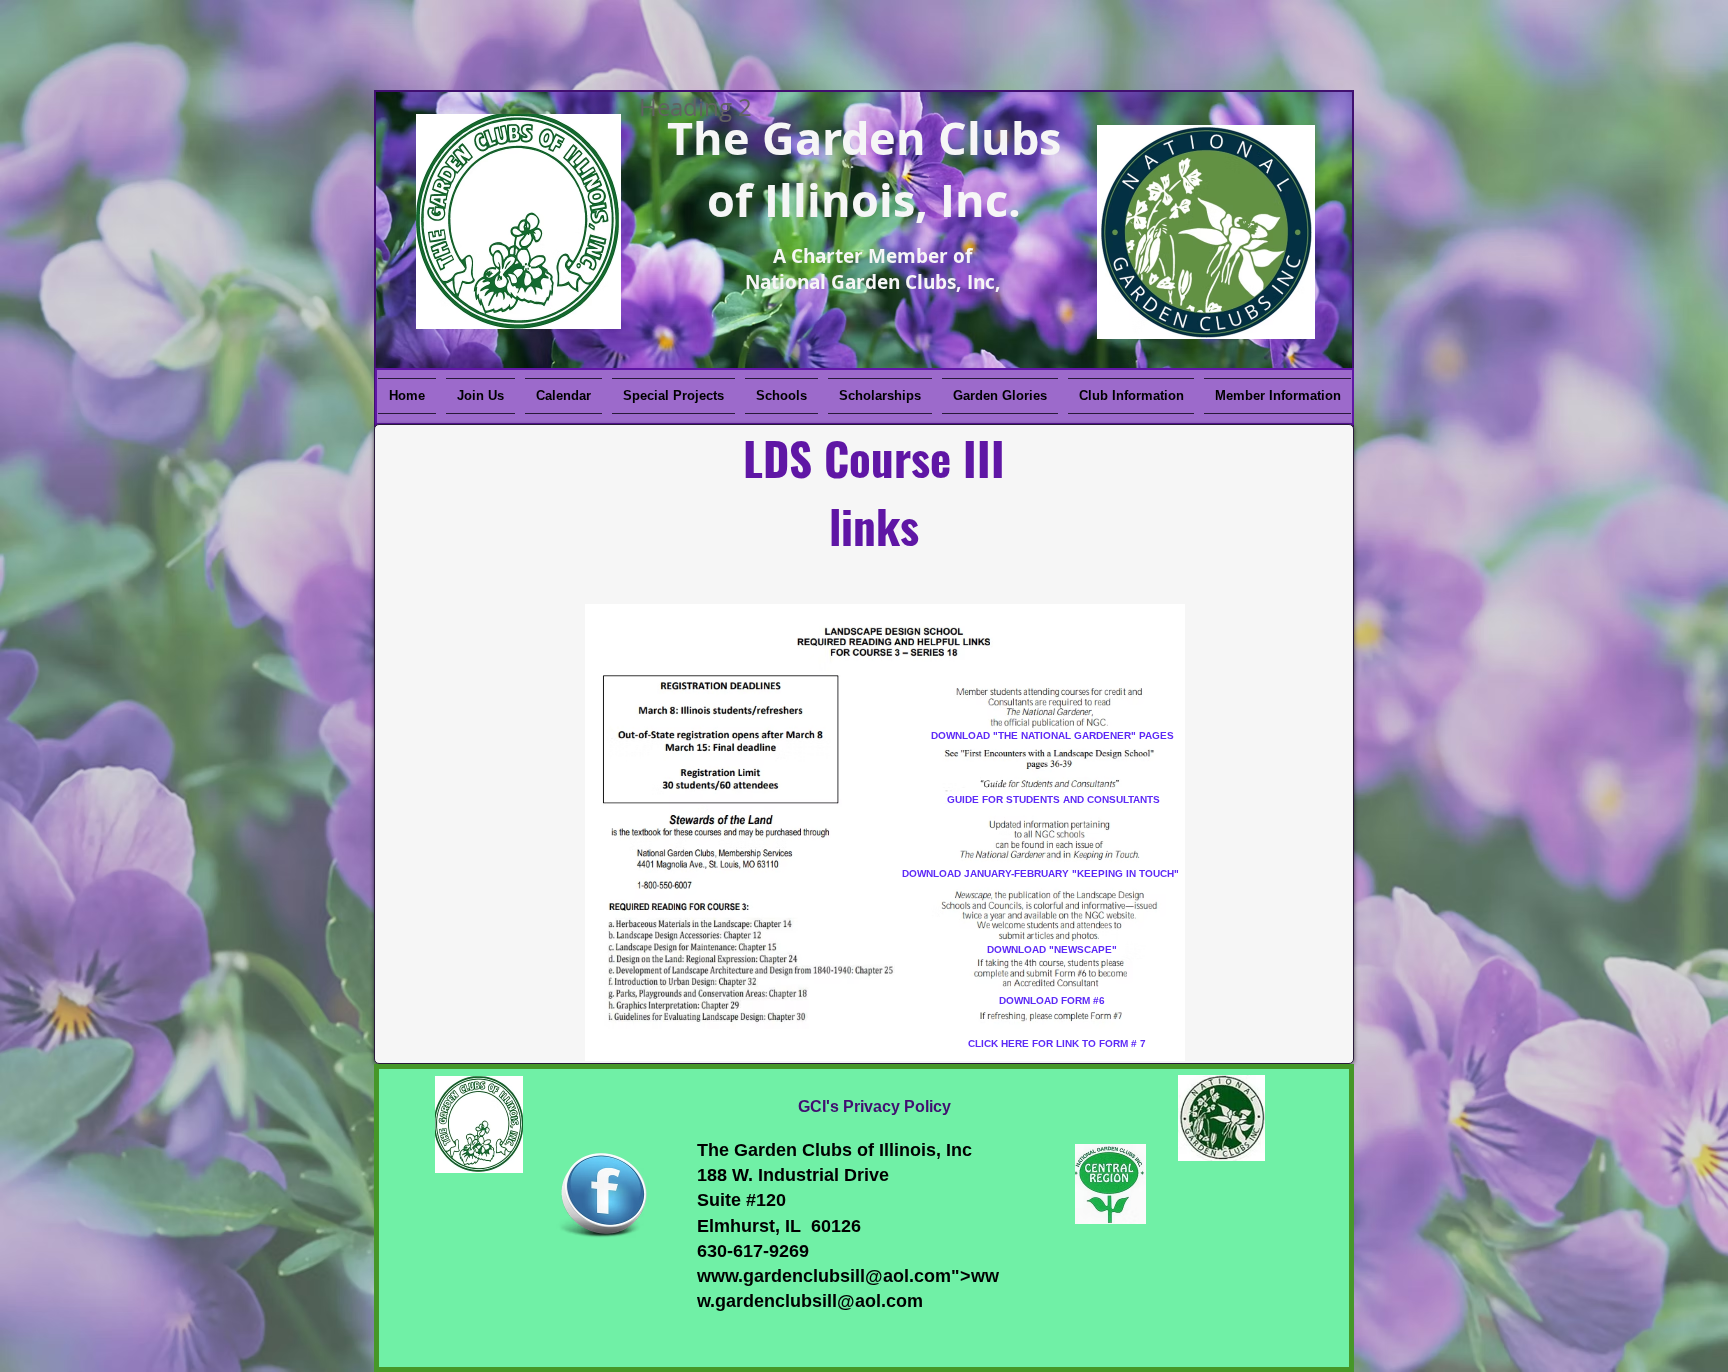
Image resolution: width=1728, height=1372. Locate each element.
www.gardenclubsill (781, 1276)
